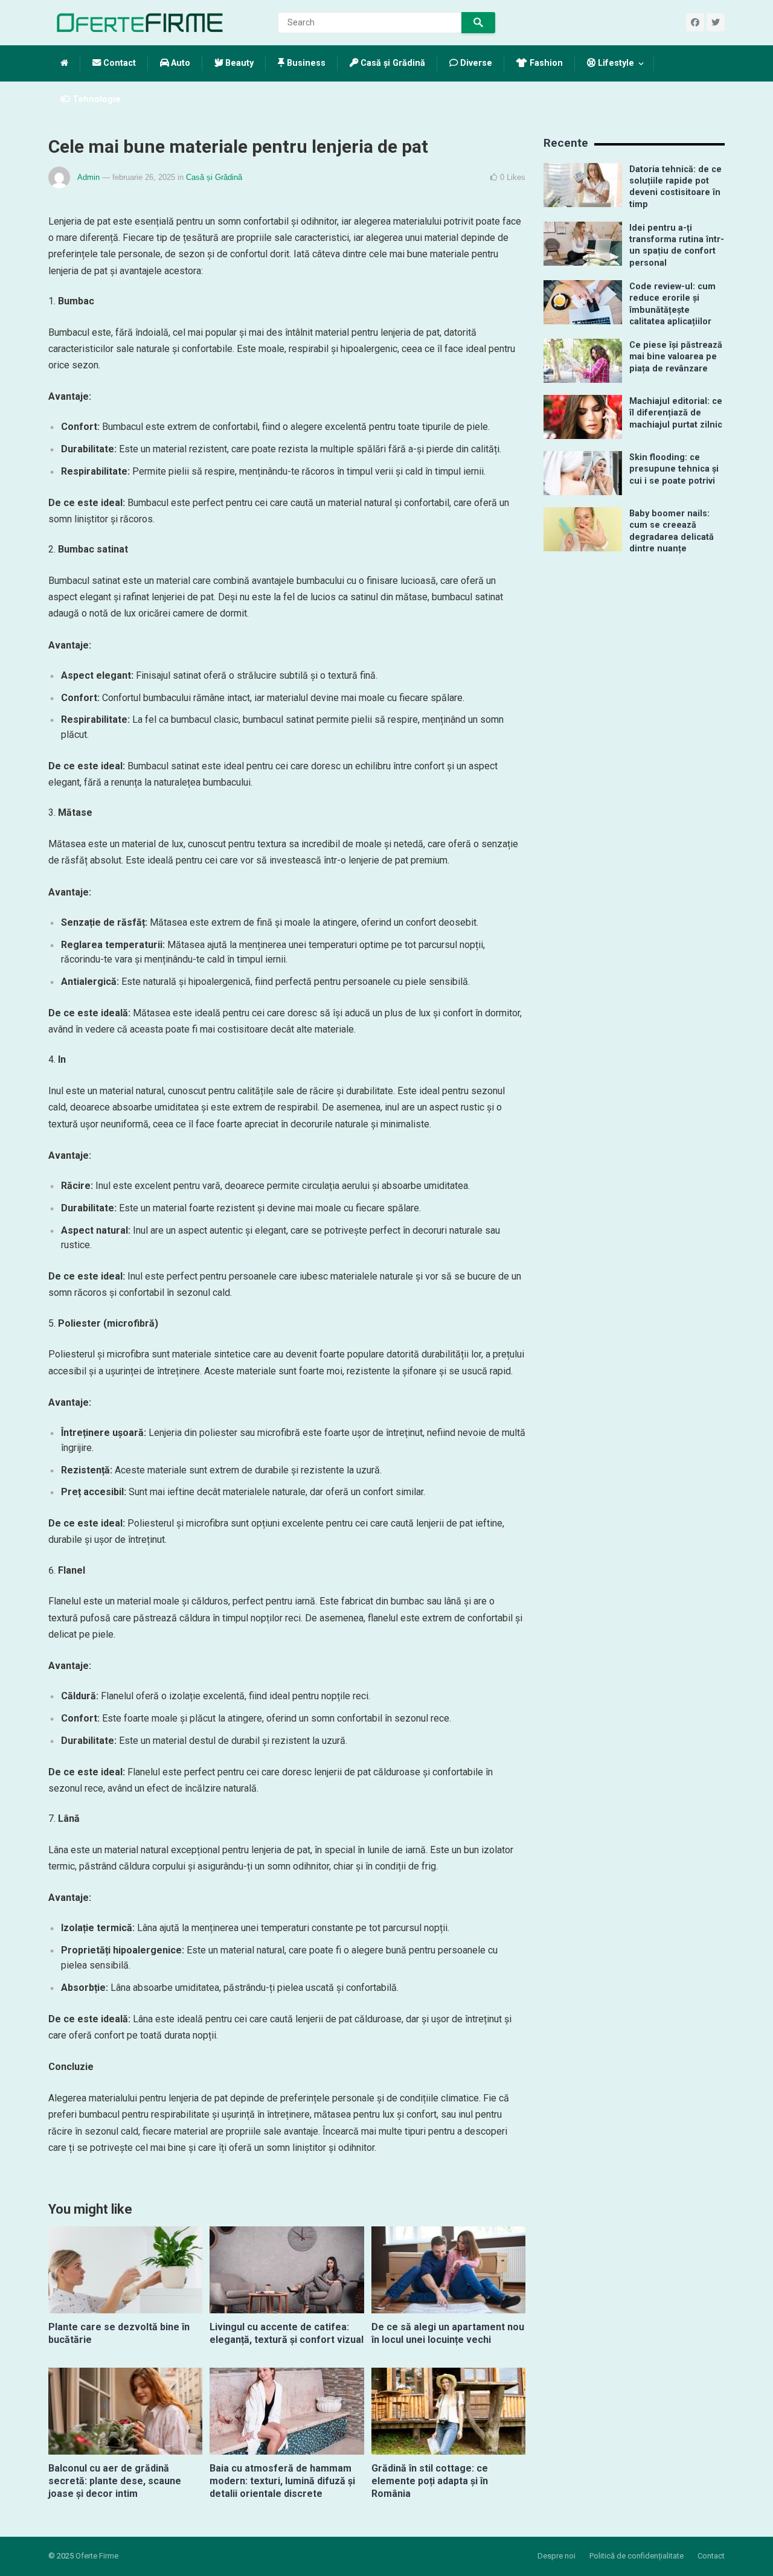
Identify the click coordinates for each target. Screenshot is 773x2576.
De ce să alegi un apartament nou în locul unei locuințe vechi (448, 2333)
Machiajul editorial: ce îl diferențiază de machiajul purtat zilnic (676, 413)
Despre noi (556, 2556)
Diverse (475, 63)
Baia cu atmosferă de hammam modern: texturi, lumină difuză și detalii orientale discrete (282, 2481)
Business (305, 63)
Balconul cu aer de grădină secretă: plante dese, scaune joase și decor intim (115, 2481)
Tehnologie (95, 99)
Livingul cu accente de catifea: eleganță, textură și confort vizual (287, 2333)
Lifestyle (615, 63)
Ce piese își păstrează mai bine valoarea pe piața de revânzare (676, 357)
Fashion (545, 63)
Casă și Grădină (392, 63)
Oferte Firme (97, 2556)
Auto (179, 63)
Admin (88, 177)
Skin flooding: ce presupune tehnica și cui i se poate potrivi (674, 469)
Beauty (238, 63)
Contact (118, 63)
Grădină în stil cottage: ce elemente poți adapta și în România (430, 2481)
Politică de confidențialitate (637, 2556)
